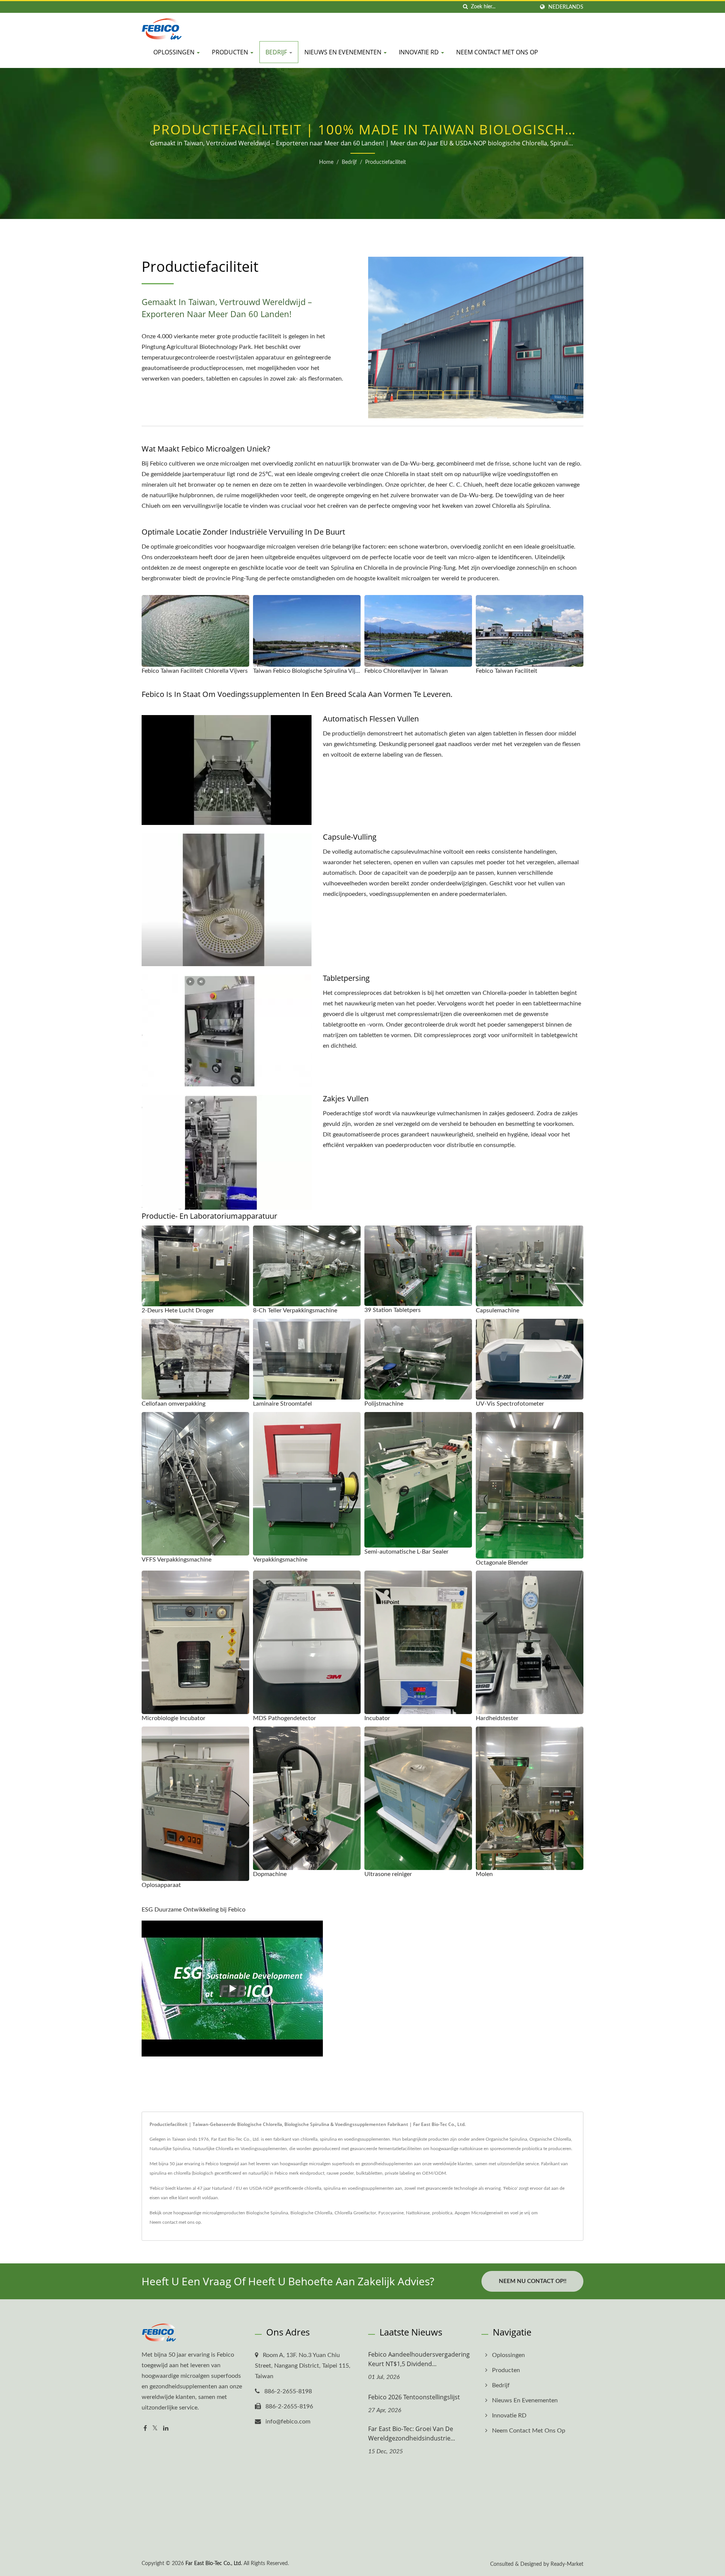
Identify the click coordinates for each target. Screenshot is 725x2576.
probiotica (442, 2213)
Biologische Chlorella (311, 2213)
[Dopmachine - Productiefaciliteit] (307, 1798)
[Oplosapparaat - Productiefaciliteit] (195, 1804)
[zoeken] (465, 7)
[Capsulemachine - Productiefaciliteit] (530, 1266)
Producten (231, 52)
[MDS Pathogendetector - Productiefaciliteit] (307, 1642)
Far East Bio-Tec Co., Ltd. (214, 2564)
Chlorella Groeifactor (355, 2213)
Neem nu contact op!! (533, 2281)
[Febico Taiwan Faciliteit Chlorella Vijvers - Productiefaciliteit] (195, 631)
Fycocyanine (391, 2213)
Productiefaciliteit (386, 162)
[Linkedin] (166, 2429)
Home (326, 162)
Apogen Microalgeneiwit (479, 2213)
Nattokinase (418, 2213)
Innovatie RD (420, 52)
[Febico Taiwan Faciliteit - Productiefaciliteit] (530, 631)
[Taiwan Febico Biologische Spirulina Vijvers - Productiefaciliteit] (307, 631)
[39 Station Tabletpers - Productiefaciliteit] (418, 1266)
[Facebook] (145, 2429)
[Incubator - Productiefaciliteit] (418, 1642)
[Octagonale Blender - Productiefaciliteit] (530, 1485)
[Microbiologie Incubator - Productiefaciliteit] (195, 1642)
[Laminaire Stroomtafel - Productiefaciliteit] (307, 1359)
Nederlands (566, 7)
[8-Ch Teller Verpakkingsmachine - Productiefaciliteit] (307, 1266)
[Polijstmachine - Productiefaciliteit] (418, 1359)
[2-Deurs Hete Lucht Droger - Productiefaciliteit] (195, 1266)
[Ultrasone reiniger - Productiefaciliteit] (418, 1798)
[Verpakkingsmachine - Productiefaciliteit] (307, 1484)
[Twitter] (155, 2429)
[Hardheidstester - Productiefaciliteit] (530, 1642)
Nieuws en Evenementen (344, 52)
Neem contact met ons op (497, 52)
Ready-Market (567, 2564)
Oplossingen (175, 52)
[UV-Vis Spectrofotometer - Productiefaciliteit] (530, 1359)
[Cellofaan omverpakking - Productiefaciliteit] (195, 1359)
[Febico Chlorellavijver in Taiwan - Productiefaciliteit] (418, 631)
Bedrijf (277, 52)
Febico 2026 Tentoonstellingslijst (414, 2397)
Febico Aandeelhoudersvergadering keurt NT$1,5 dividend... (419, 2359)
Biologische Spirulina (267, 2213)
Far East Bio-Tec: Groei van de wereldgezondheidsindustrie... (412, 2433)
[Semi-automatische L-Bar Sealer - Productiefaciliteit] (418, 1480)
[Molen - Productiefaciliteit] (530, 1798)
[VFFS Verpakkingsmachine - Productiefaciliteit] (195, 1484)
